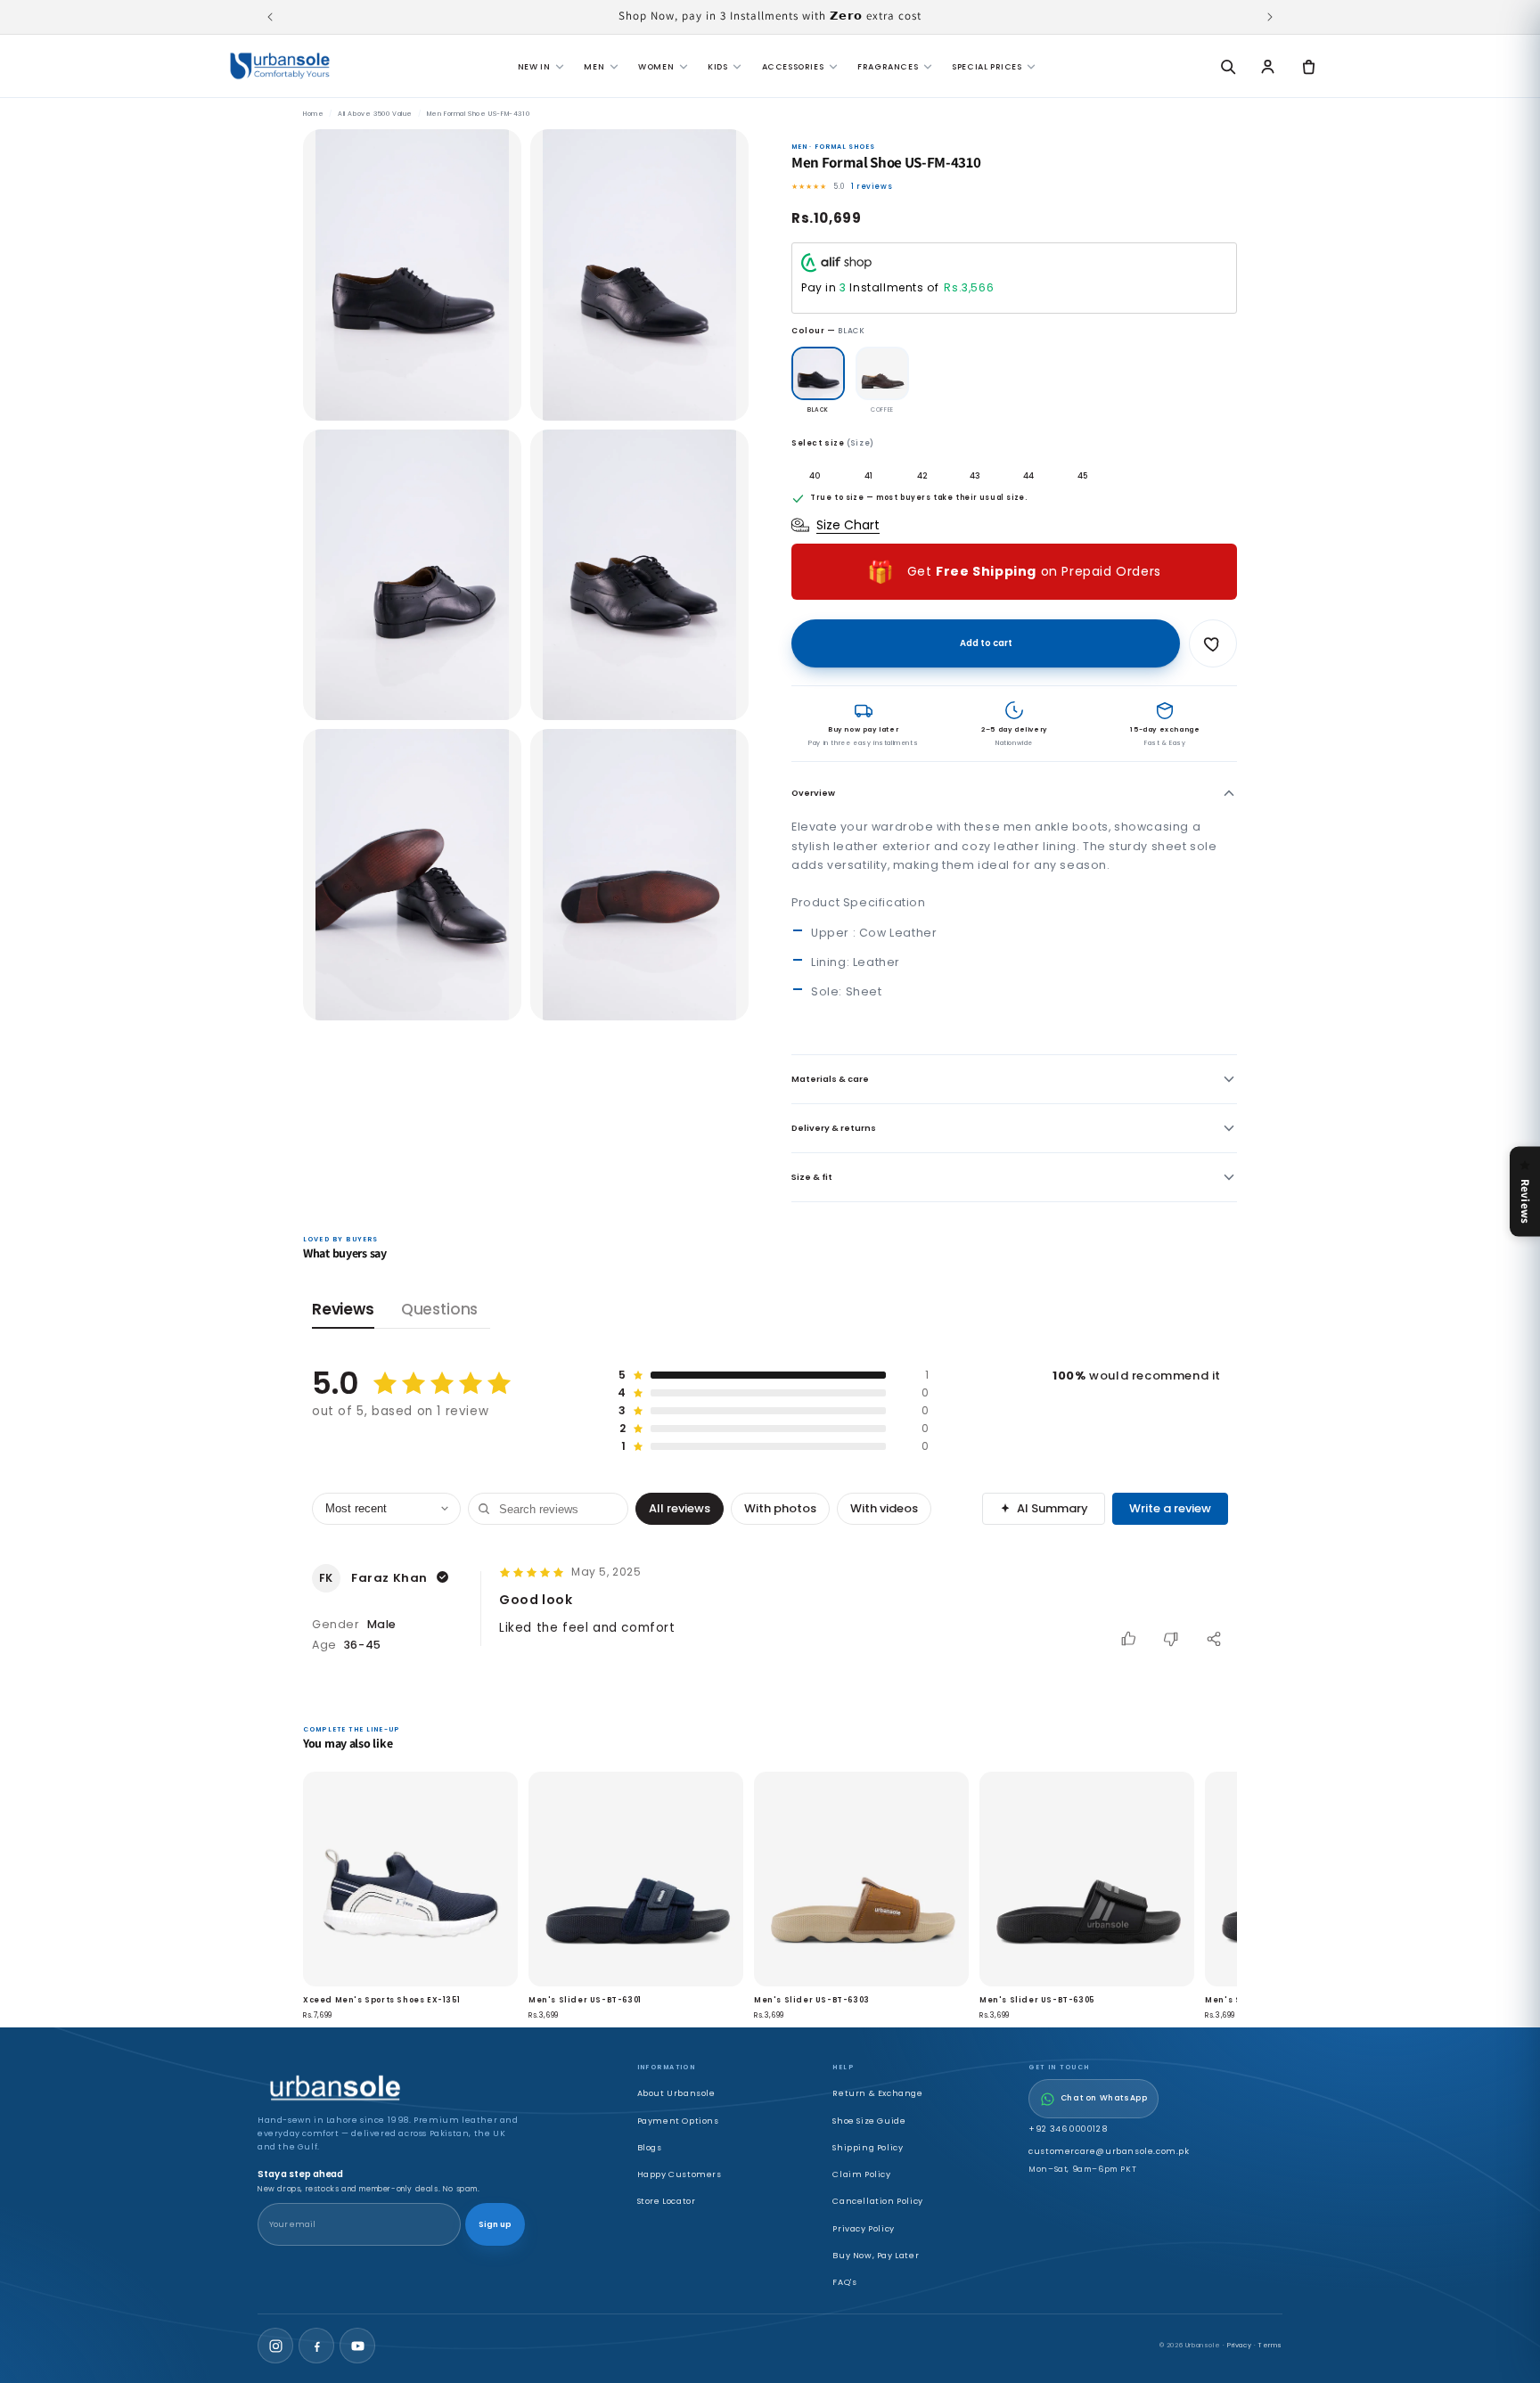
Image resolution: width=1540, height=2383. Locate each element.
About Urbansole (676, 2093)
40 (815, 475)
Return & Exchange (877, 2093)
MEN (594, 66)
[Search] (1227, 66)
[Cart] (1308, 66)
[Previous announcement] (270, 17)
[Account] (1268, 66)
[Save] (1213, 643)
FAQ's (844, 2282)
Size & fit (812, 1177)
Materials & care (830, 1079)
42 (922, 475)
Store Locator (667, 2201)
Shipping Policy (868, 2147)
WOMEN (656, 66)
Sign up (495, 2224)
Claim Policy (861, 2174)
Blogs (650, 2147)
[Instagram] (275, 2346)
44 (1028, 475)
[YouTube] (357, 2346)
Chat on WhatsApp (1104, 2098)
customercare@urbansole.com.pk (1109, 2151)
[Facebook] (316, 2346)
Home (313, 114)
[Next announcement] (1270, 17)
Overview (813, 793)
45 (1082, 475)
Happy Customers (680, 2174)
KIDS (717, 66)
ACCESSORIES (793, 66)
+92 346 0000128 (1068, 2129)
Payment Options (678, 2121)
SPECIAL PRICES (987, 66)
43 (975, 475)
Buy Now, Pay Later (876, 2255)
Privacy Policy (863, 2228)
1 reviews (872, 186)
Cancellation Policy (877, 2201)
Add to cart (986, 643)
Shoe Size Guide (869, 2121)
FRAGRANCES (888, 66)
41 (868, 475)
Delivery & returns (834, 1128)
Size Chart (848, 525)
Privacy (1239, 2345)
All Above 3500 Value (375, 114)
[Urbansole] (280, 66)
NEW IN (534, 66)
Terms (1270, 2345)
